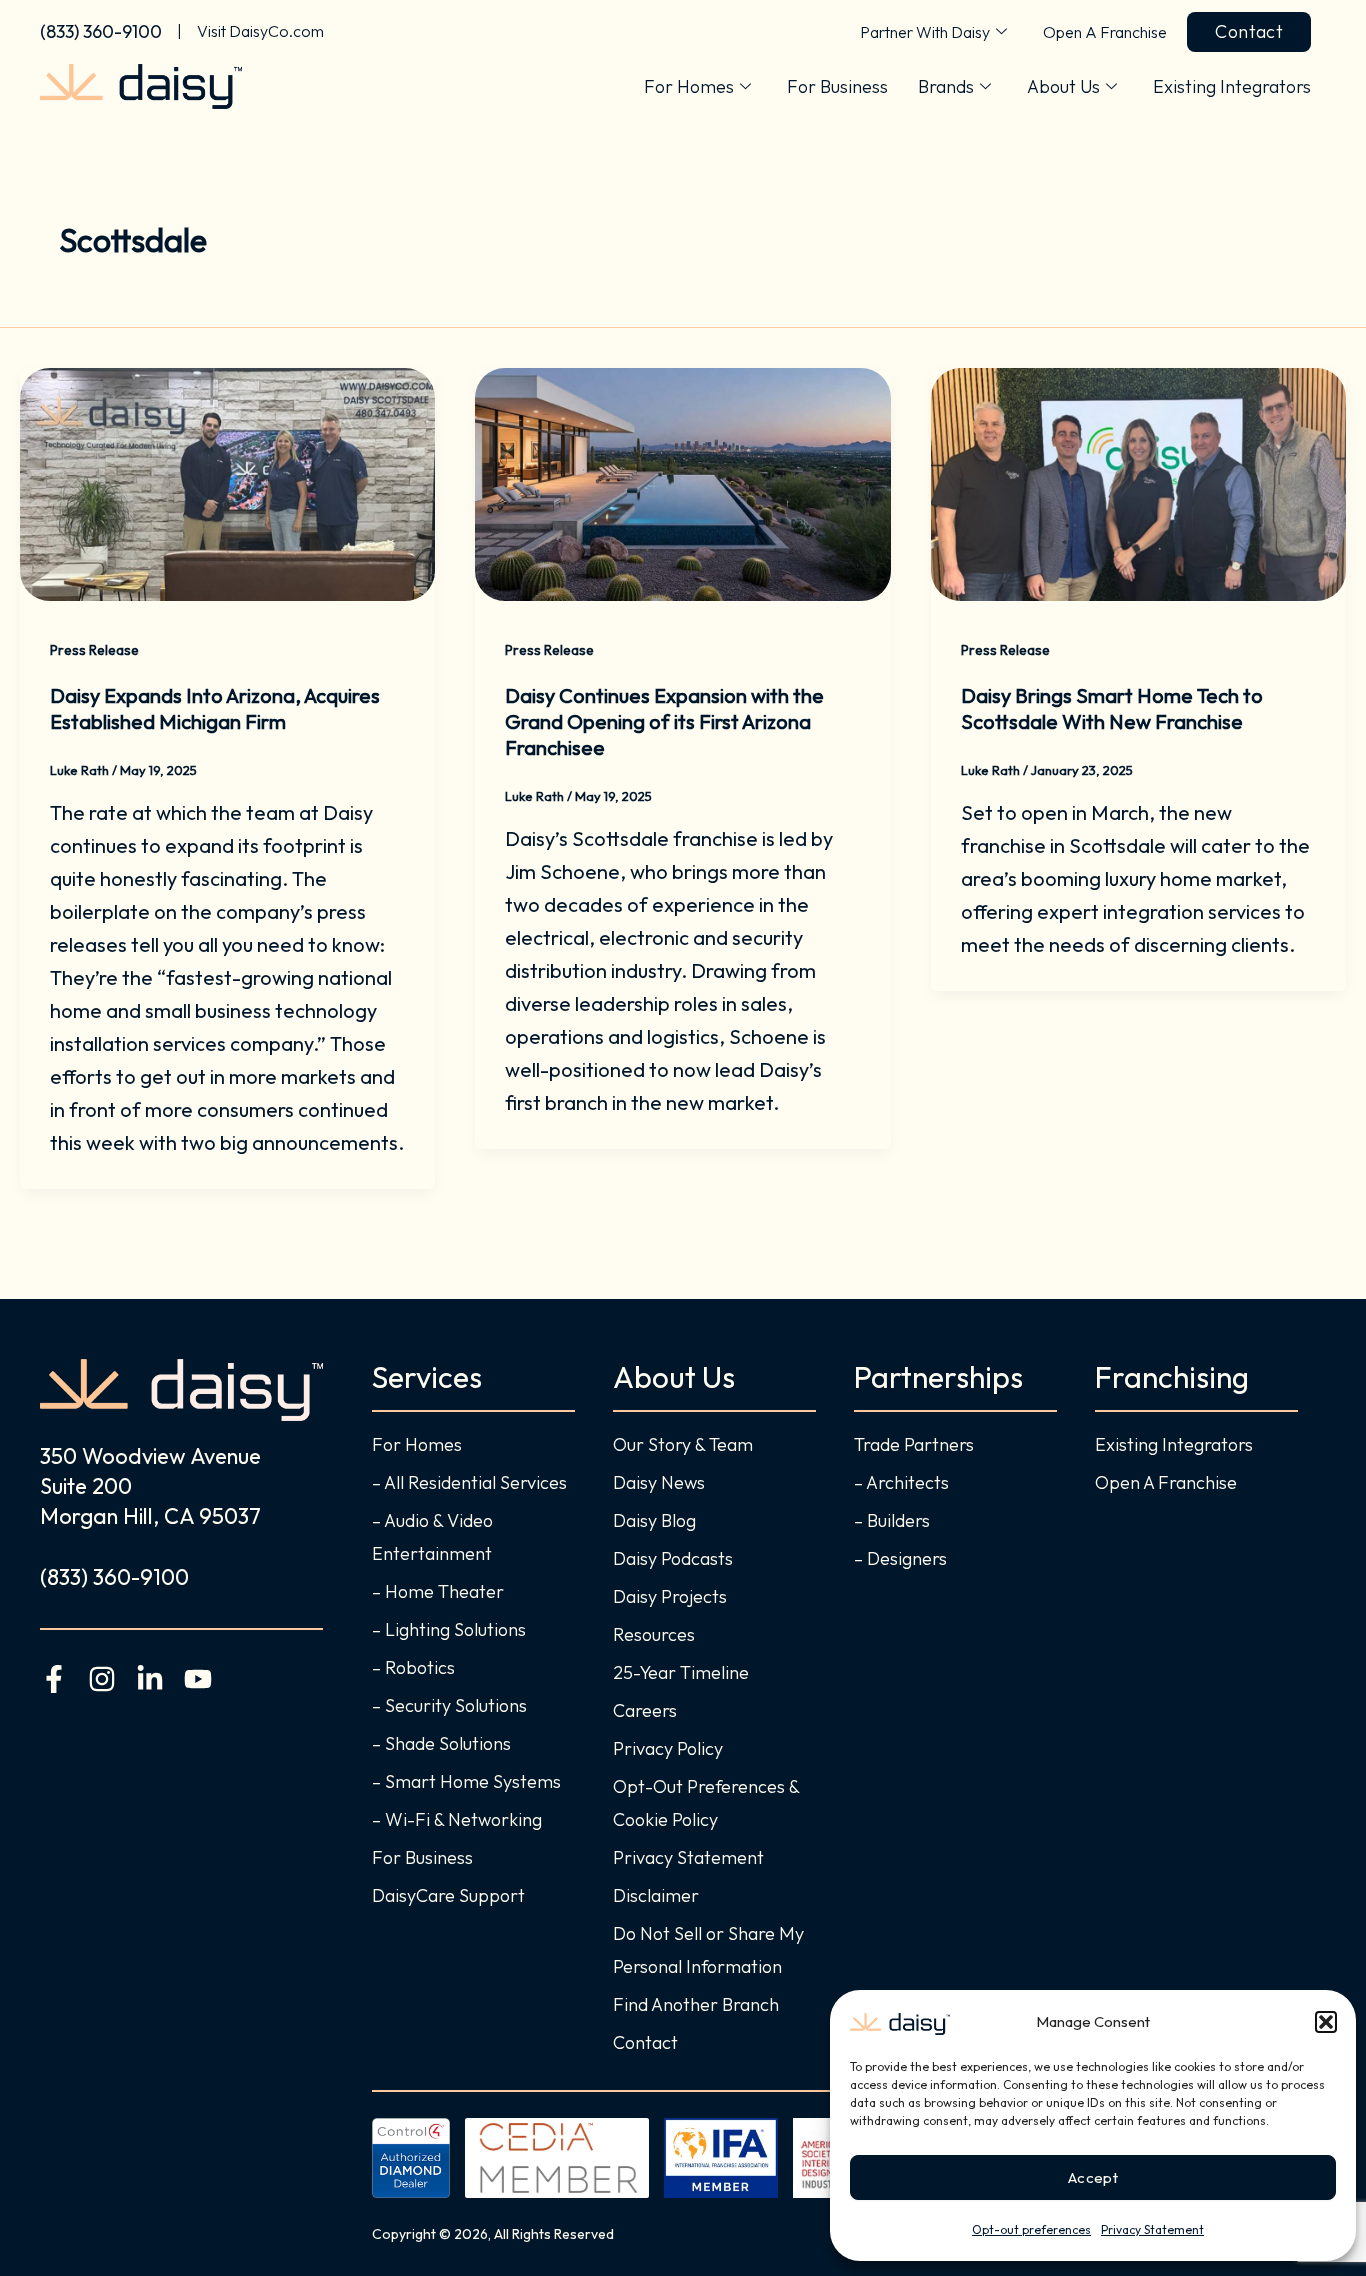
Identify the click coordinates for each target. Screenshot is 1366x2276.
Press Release (94, 650)
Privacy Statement (1152, 2229)
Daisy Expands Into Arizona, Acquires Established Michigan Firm (215, 708)
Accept (1093, 2177)
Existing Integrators (1232, 86)
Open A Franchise (1105, 32)
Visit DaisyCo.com (260, 31)
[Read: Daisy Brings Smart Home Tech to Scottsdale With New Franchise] (1138, 481)
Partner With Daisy (925, 32)
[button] (1326, 2022)
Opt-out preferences (1031, 2229)
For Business (837, 86)
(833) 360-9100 (101, 31)
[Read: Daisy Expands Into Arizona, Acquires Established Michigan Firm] (227, 481)
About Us (1063, 86)
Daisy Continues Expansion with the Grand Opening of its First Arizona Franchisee (664, 721)
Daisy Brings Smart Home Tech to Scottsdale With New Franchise (1112, 708)
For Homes (689, 86)
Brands (946, 86)
